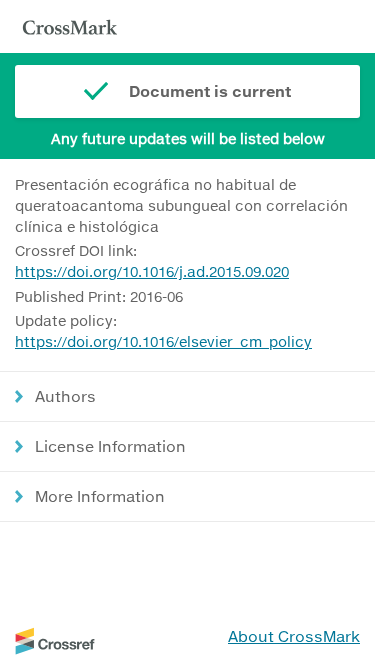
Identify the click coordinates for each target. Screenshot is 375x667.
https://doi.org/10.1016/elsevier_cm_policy (163, 341)
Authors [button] (65, 396)
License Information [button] (110, 446)
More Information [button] (100, 496)
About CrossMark (294, 636)
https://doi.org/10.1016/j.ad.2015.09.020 (152, 271)
